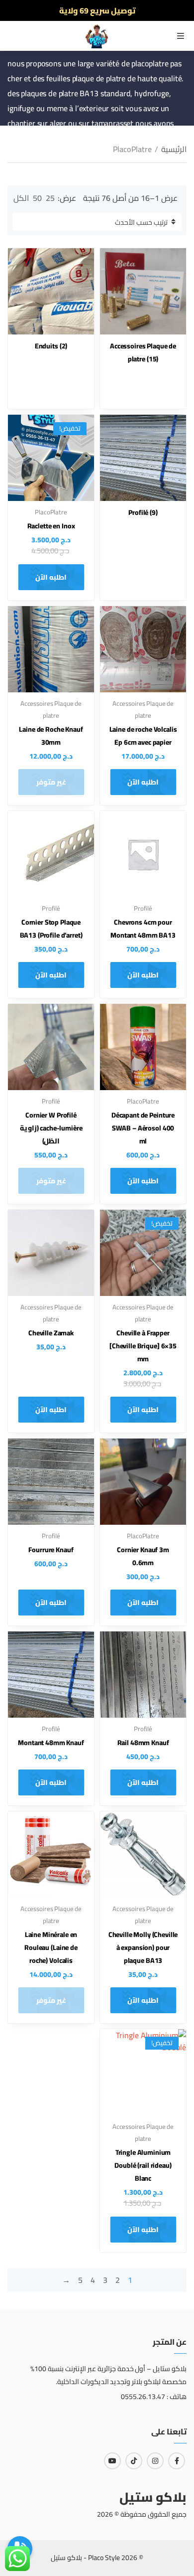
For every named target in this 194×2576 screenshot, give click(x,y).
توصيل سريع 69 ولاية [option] (97, 10)
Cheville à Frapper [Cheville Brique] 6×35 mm (143, 1346)
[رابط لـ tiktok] (134, 2461)
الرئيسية (174, 149)
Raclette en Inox (51, 526)
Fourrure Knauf (51, 1550)
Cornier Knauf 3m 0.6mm (143, 1556)
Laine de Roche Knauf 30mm (51, 736)
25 (50, 198)
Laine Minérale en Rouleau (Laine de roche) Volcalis (51, 1947)
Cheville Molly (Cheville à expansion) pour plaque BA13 (143, 1947)
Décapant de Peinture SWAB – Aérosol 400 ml (143, 1128)
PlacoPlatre (51, 512)
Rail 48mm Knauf (143, 1743)
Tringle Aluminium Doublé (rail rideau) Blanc (143, 2165)
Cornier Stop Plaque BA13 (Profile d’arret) (51, 929)
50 (37, 198)
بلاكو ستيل (153, 2497)
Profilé (143, 512)
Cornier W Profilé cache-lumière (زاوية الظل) (51, 1128)
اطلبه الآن (51, 577)
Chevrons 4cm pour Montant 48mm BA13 (143, 929)
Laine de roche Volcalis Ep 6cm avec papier (143, 736)
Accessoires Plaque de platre (143, 352)
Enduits (51, 346)
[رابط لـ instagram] (155, 2461)
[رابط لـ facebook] (177, 2461)
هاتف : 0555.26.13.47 (154, 2397)
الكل (21, 198)
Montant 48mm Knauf (51, 1743)
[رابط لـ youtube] (112, 2461)
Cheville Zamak (51, 1333)
